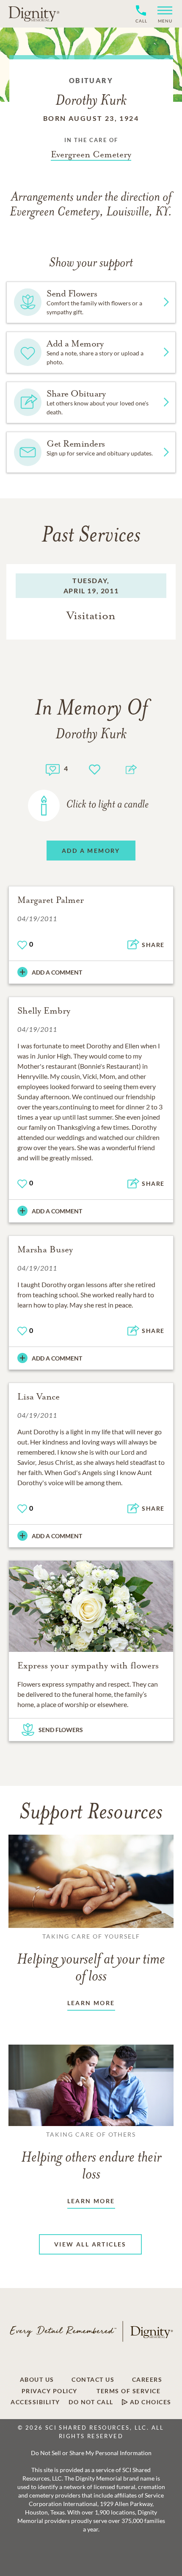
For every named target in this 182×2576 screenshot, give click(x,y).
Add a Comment (57, 972)
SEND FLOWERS (61, 1730)
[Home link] (34, 14)
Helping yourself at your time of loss (91, 1959)
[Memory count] (53, 769)
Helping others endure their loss (91, 2157)
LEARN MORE (91, 2003)
